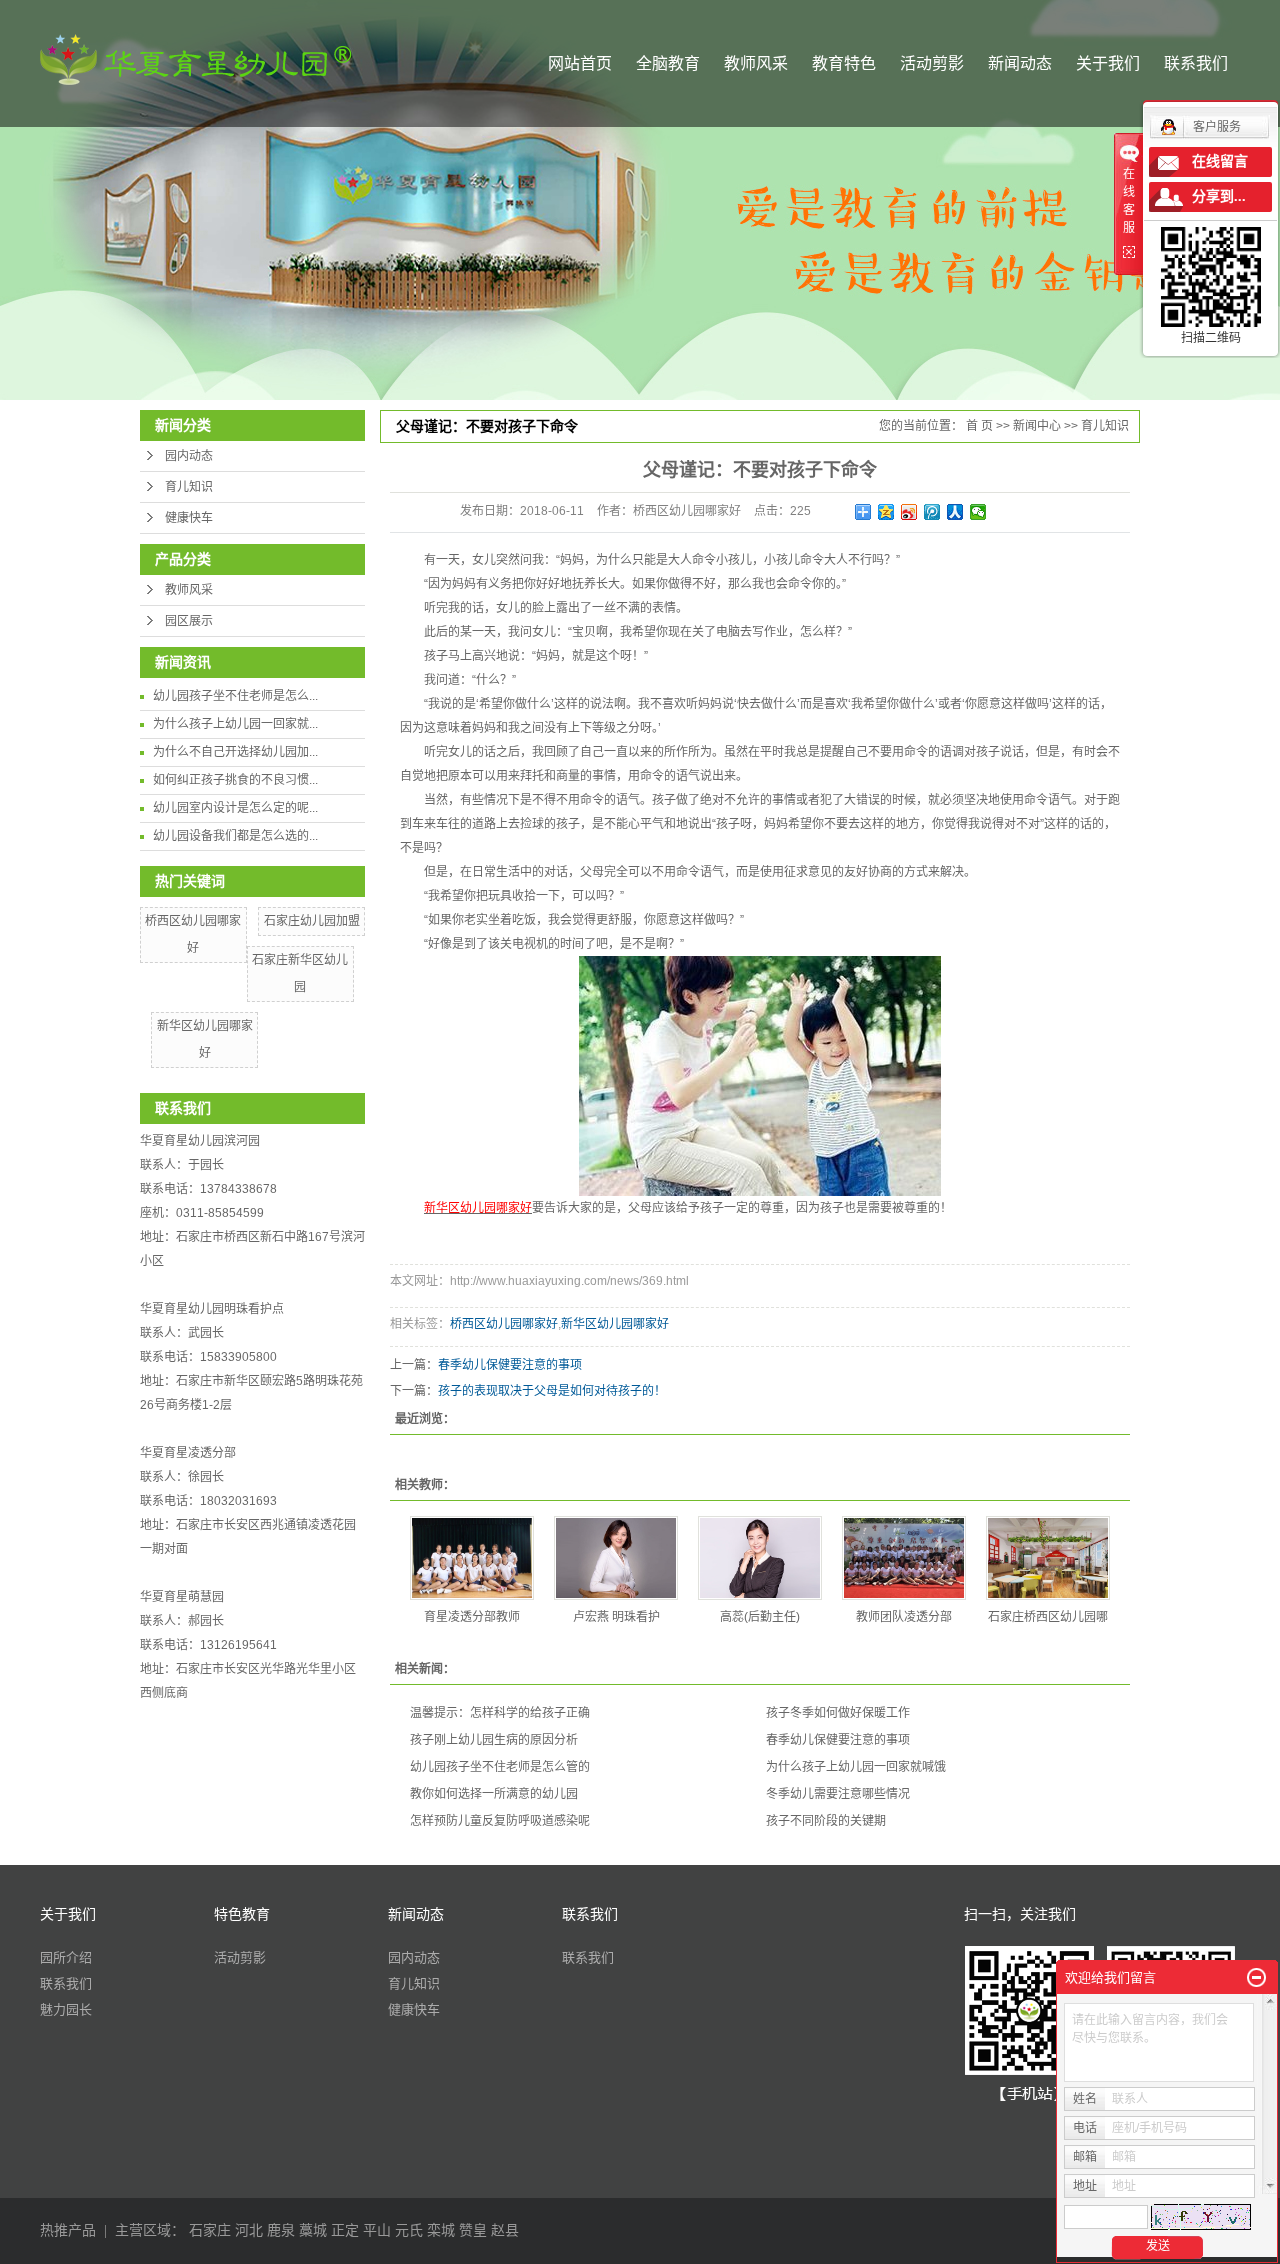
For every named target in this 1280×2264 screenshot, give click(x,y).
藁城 (313, 2230)
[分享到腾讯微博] (932, 512)
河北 (249, 2230)
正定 (345, 2230)
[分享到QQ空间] (886, 512)
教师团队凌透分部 (904, 1617)
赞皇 (473, 2230)
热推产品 (68, 2230)
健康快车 (189, 518)
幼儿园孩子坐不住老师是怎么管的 (500, 1767)
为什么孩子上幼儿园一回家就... (235, 724)
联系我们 (1196, 63)
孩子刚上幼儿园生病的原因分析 (494, 1740)
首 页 (979, 426)
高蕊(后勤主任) (760, 1617)
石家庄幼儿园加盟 (312, 921)
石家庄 (210, 2230)
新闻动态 (1020, 63)
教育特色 (844, 63)
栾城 (441, 2230)
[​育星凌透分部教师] (472, 1558)
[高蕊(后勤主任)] (760, 1558)
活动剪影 (932, 63)
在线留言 (1220, 161)
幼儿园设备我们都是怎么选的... (235, 836)
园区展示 (189, 621)
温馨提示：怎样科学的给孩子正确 (500, 1713)
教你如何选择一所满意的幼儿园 (494, 1794)
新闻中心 (1037, 426)
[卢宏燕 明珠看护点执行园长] (616, 1558)
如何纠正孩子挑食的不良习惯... (235, 780)
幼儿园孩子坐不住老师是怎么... (235, 696)
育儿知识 (189, 487)
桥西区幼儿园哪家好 (504, 1324)
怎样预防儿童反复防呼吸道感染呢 (500, 1821)
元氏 (409, 2230)
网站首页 (580, 63)
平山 (377, 2230)
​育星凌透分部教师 (472, 1617)
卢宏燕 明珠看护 (616, 1617)
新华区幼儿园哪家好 (615, 1324)
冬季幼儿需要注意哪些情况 (838, 1794)
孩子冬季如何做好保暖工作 (838, 1713)
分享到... (1219, 196)
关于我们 (1108, 63)
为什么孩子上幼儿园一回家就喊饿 (856, 1767)
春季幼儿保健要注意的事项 (510, 1365)
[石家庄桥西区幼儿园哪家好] (1048, 1558)
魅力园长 (66, 2009)
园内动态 (189, 456)
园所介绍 (66, 1957)
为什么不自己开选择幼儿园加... (235, 752)
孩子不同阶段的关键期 (826, 1821)
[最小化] (1256, 1978)
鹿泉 (281, 2230)
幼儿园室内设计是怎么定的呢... (235, 808)
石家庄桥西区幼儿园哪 (1048, 1617)
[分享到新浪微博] (909, 512)
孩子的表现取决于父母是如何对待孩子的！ (552, 1391)
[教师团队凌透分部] (904, 1558)
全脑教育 (668, 63)
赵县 (505, 2230)
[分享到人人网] (955, 512)
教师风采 (756, 63)
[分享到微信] (978, 512)
